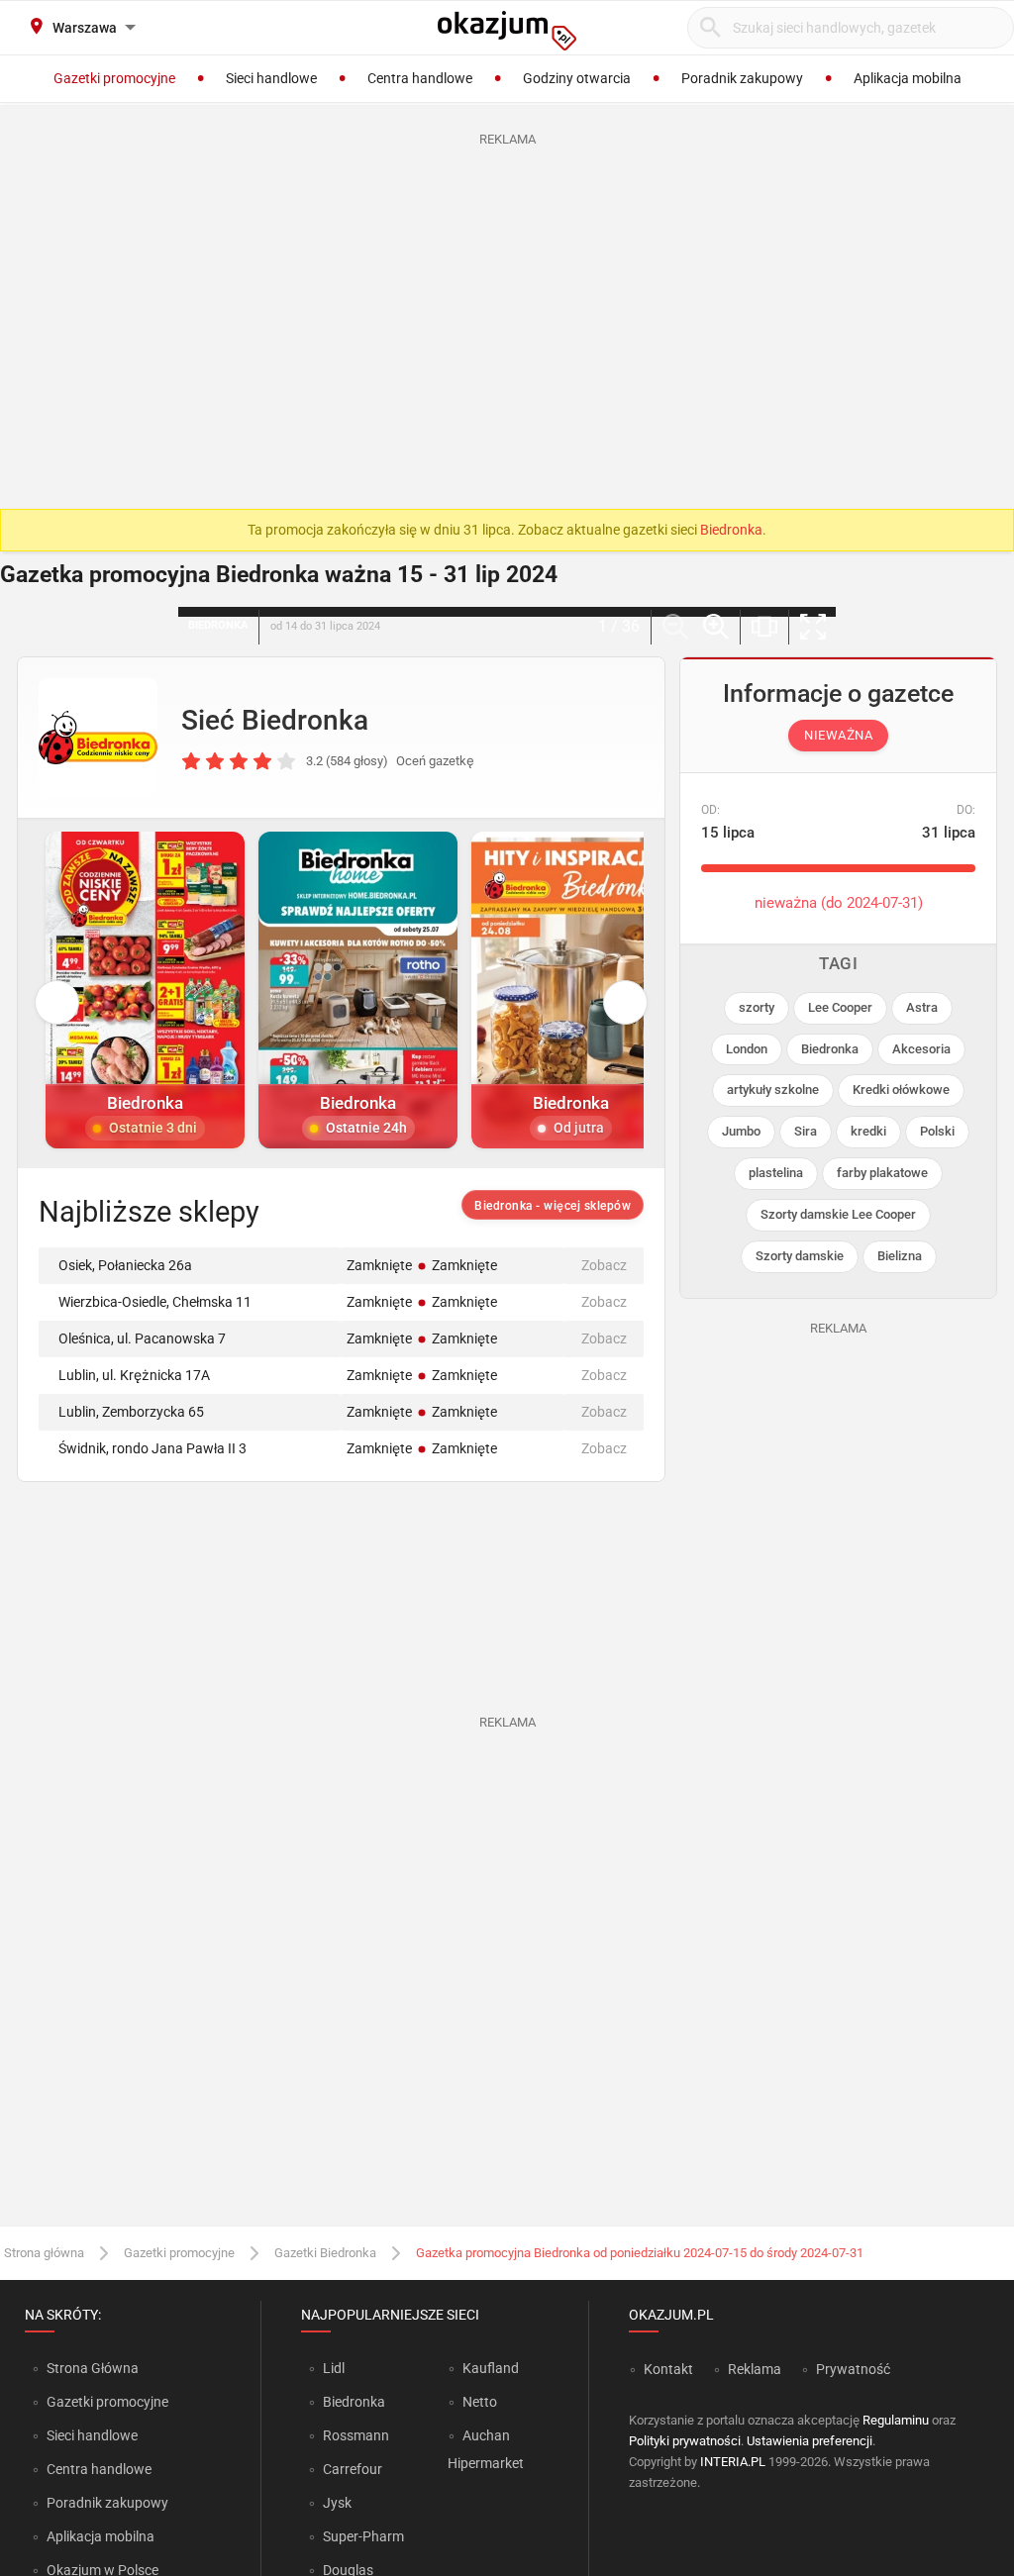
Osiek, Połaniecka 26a (125, 1265)
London (747, 1049)
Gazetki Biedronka (325, 2253)
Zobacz (604, 1265)
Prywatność (853, 2369)
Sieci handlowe (92, 2435)
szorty (757, 1007)
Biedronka (731, 530)
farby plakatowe (882, 1173)
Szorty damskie (800, 1256)
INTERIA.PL (733, 2462)
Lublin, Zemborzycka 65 (131, 1412)
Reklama (755, 2369)
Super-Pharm (363, 2536)
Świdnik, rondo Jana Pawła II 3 (152, 1448)
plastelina (776, 1173)
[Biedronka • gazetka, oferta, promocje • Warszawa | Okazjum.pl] (98, 738)
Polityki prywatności (685, 2441)
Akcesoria (921, 1049)
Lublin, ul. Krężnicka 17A (134, 1375)
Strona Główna (93, 2368)
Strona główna (44, 2253)
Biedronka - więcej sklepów (553, 1206)
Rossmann (356, 2435)
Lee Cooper (840, 1007)
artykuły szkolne (773, 1090)
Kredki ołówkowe (901, 1090)
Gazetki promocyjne (179, 2253)
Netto (480, 2402)
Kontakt (668, 2369)
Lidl (334, 2368)
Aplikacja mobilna (101, 2536)
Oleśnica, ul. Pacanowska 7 (142, 1338)
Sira (806, 1131)
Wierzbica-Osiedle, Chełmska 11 (155, 1302)
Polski (937, 1131)
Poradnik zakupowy (107, 2503)
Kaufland (491, 2368)
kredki (868, 1131)
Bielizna (900, 1256)
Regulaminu (896, 2420)
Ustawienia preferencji (810, 2441)
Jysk (337, 2503)
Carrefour (353, 2469)
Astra (922, 1007)
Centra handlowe (99, 2469)
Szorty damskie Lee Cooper (838, 1214)
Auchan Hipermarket (486, 2449)
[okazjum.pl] (507, 31)
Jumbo (741, 1131)
